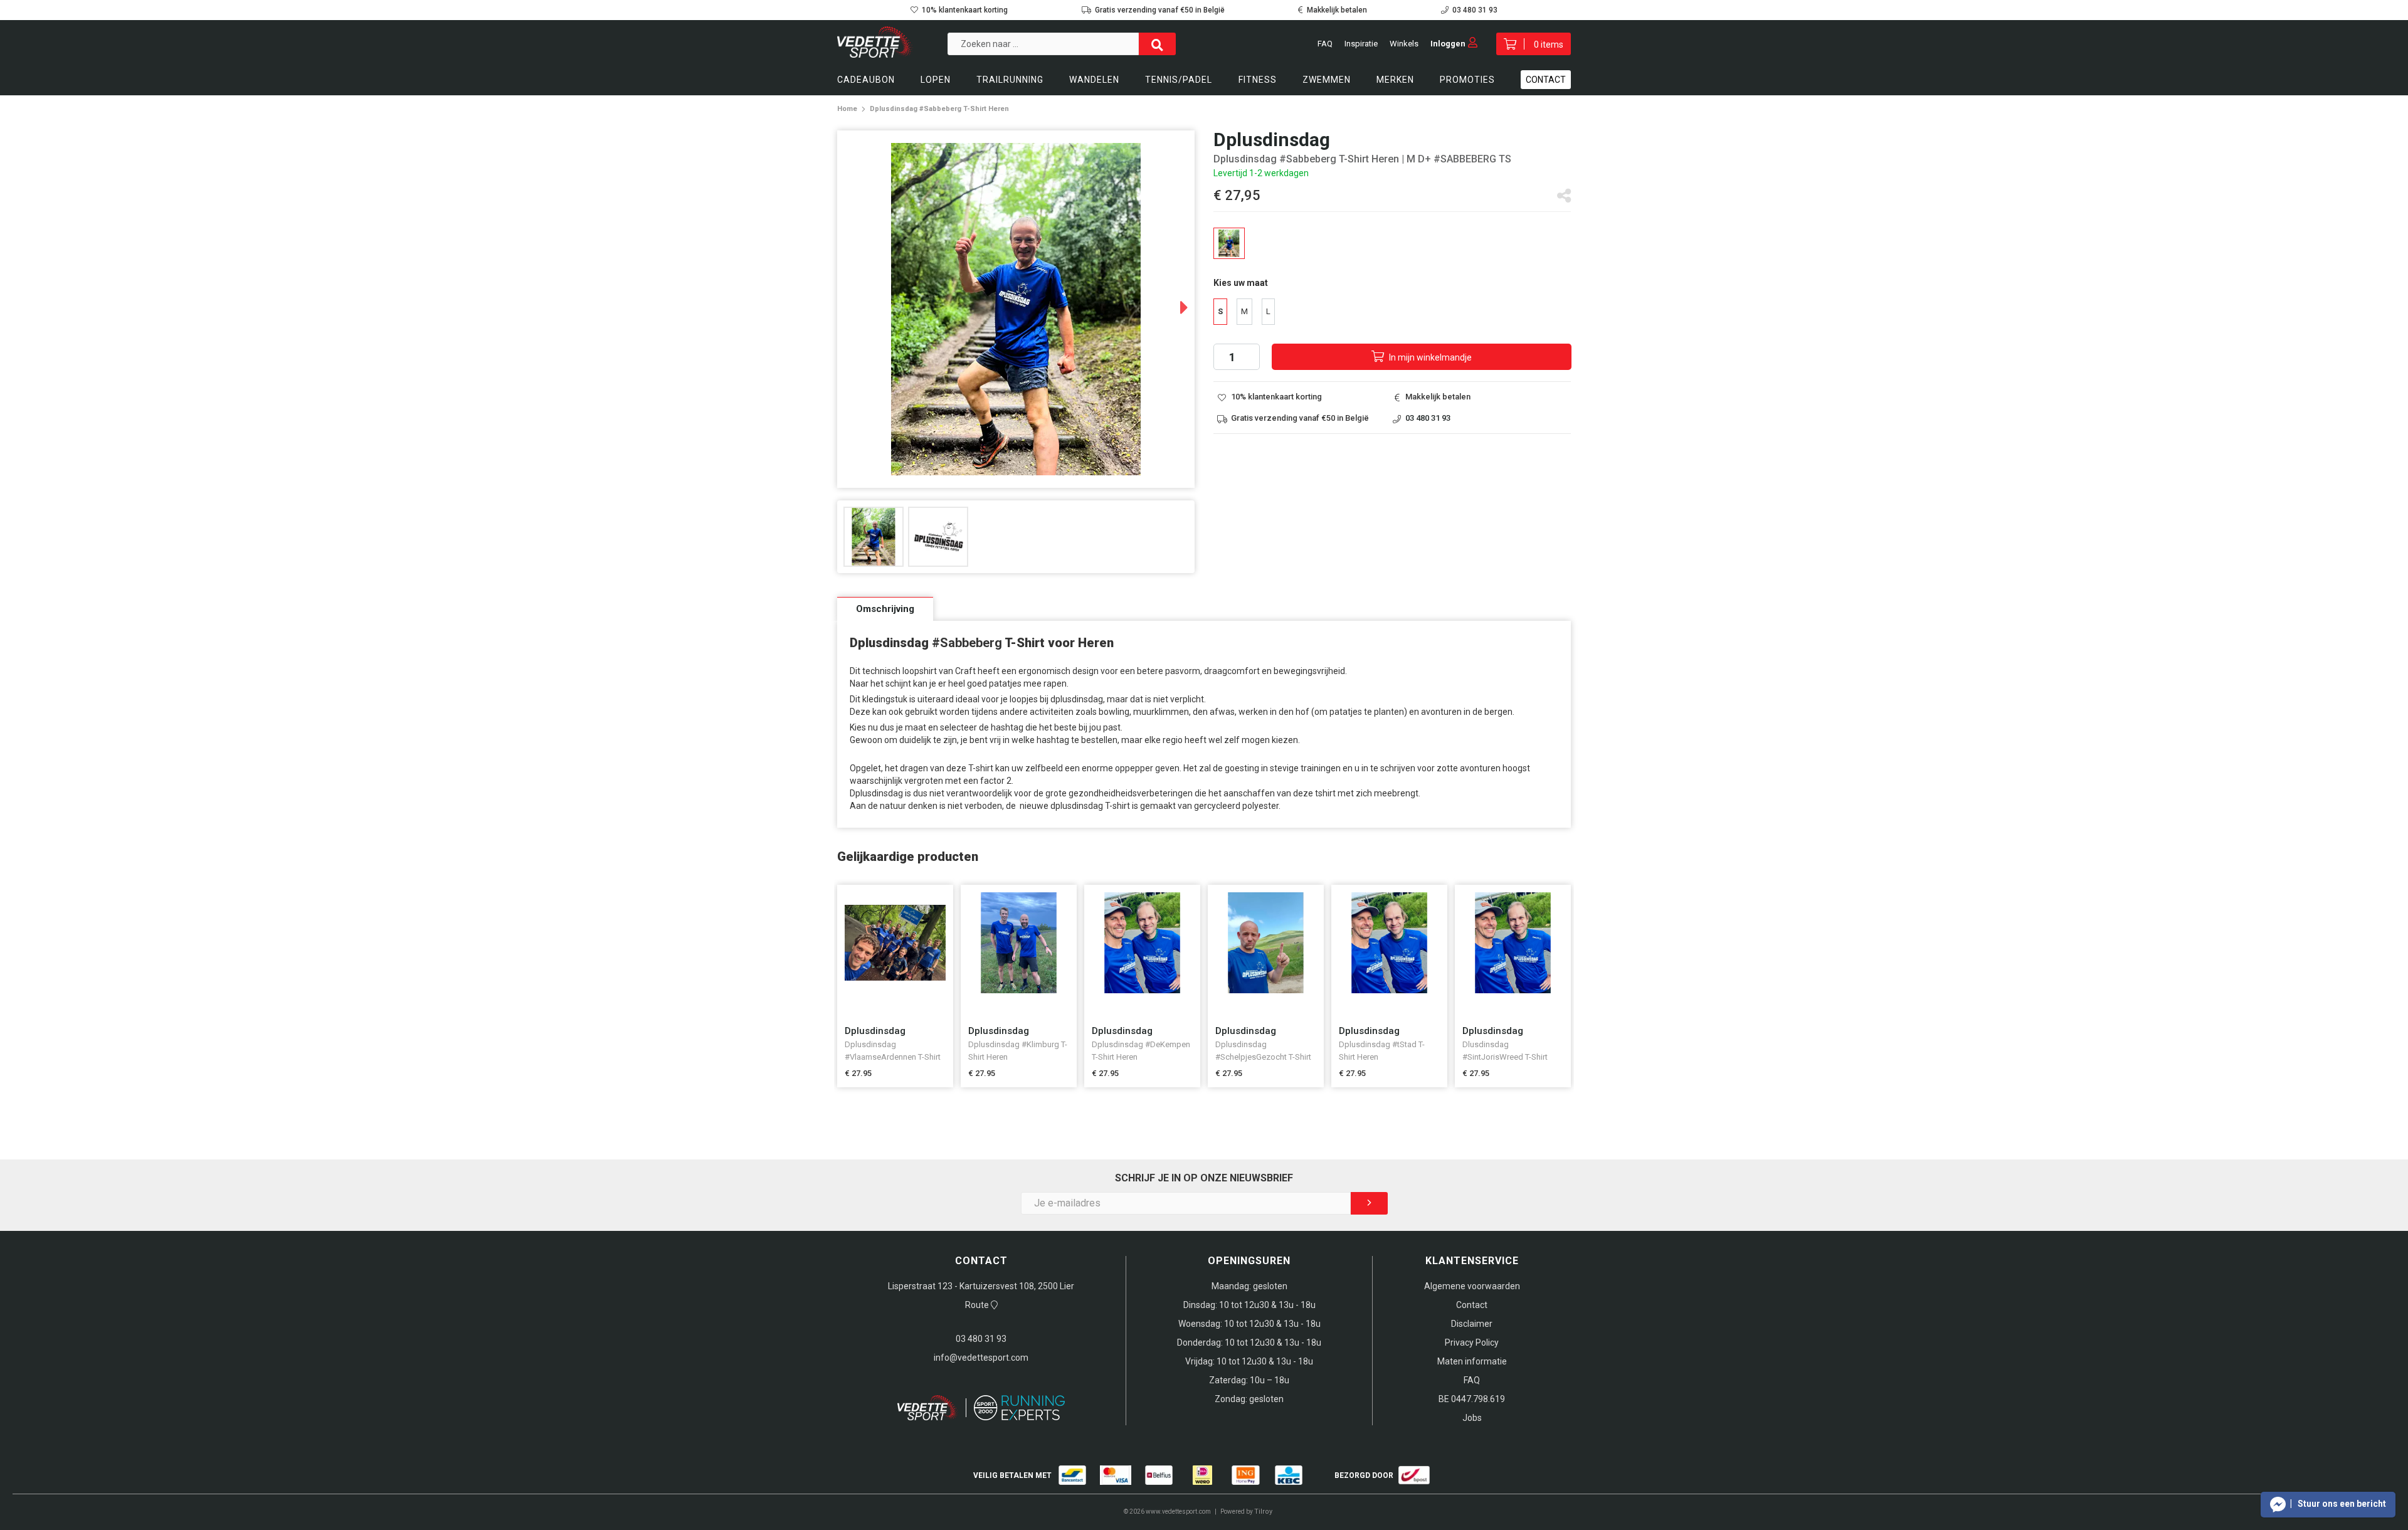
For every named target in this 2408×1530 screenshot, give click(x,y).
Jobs (1472, 1418)
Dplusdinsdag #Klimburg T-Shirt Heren (1018, 1051)
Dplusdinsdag (875, 1031)
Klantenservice (1472, 1261)
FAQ (1325, 44)
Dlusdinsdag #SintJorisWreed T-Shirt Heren (1505, 1057)
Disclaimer (1472, 1324)
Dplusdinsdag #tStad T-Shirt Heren (1382, 1051)
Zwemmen (1327, 80)
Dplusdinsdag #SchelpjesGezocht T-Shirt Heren (1263, 1057)
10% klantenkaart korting (965, 10)
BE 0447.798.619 (1472, 1399)
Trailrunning (1010, 80)
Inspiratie (1361, 44)
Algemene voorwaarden (1472, 1286)
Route (978, 1305)
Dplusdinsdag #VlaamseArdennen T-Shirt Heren (893, 1057)
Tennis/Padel (1179, 80)
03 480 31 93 (1475, 10)
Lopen (936, 80)
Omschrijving (885, 609)
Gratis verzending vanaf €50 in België (1160, 10)
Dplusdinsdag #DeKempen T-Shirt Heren (1141, 1051)
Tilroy (1263, 1512)
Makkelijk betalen (1337, 10)
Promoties (1467, 80)
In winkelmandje (1429, 357)
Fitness (1258, 80)
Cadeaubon (866, 80)
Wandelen (1094, 80)
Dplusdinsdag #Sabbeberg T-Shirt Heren (939, 109)
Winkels (1404, 44)
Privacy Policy (1472, 1343)
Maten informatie (1472, 1361)
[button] (2328, 1505)
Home (847, 109)
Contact (1546, 80)
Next (1172, 303)
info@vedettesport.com (981, 1358)
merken (1395, 80)
